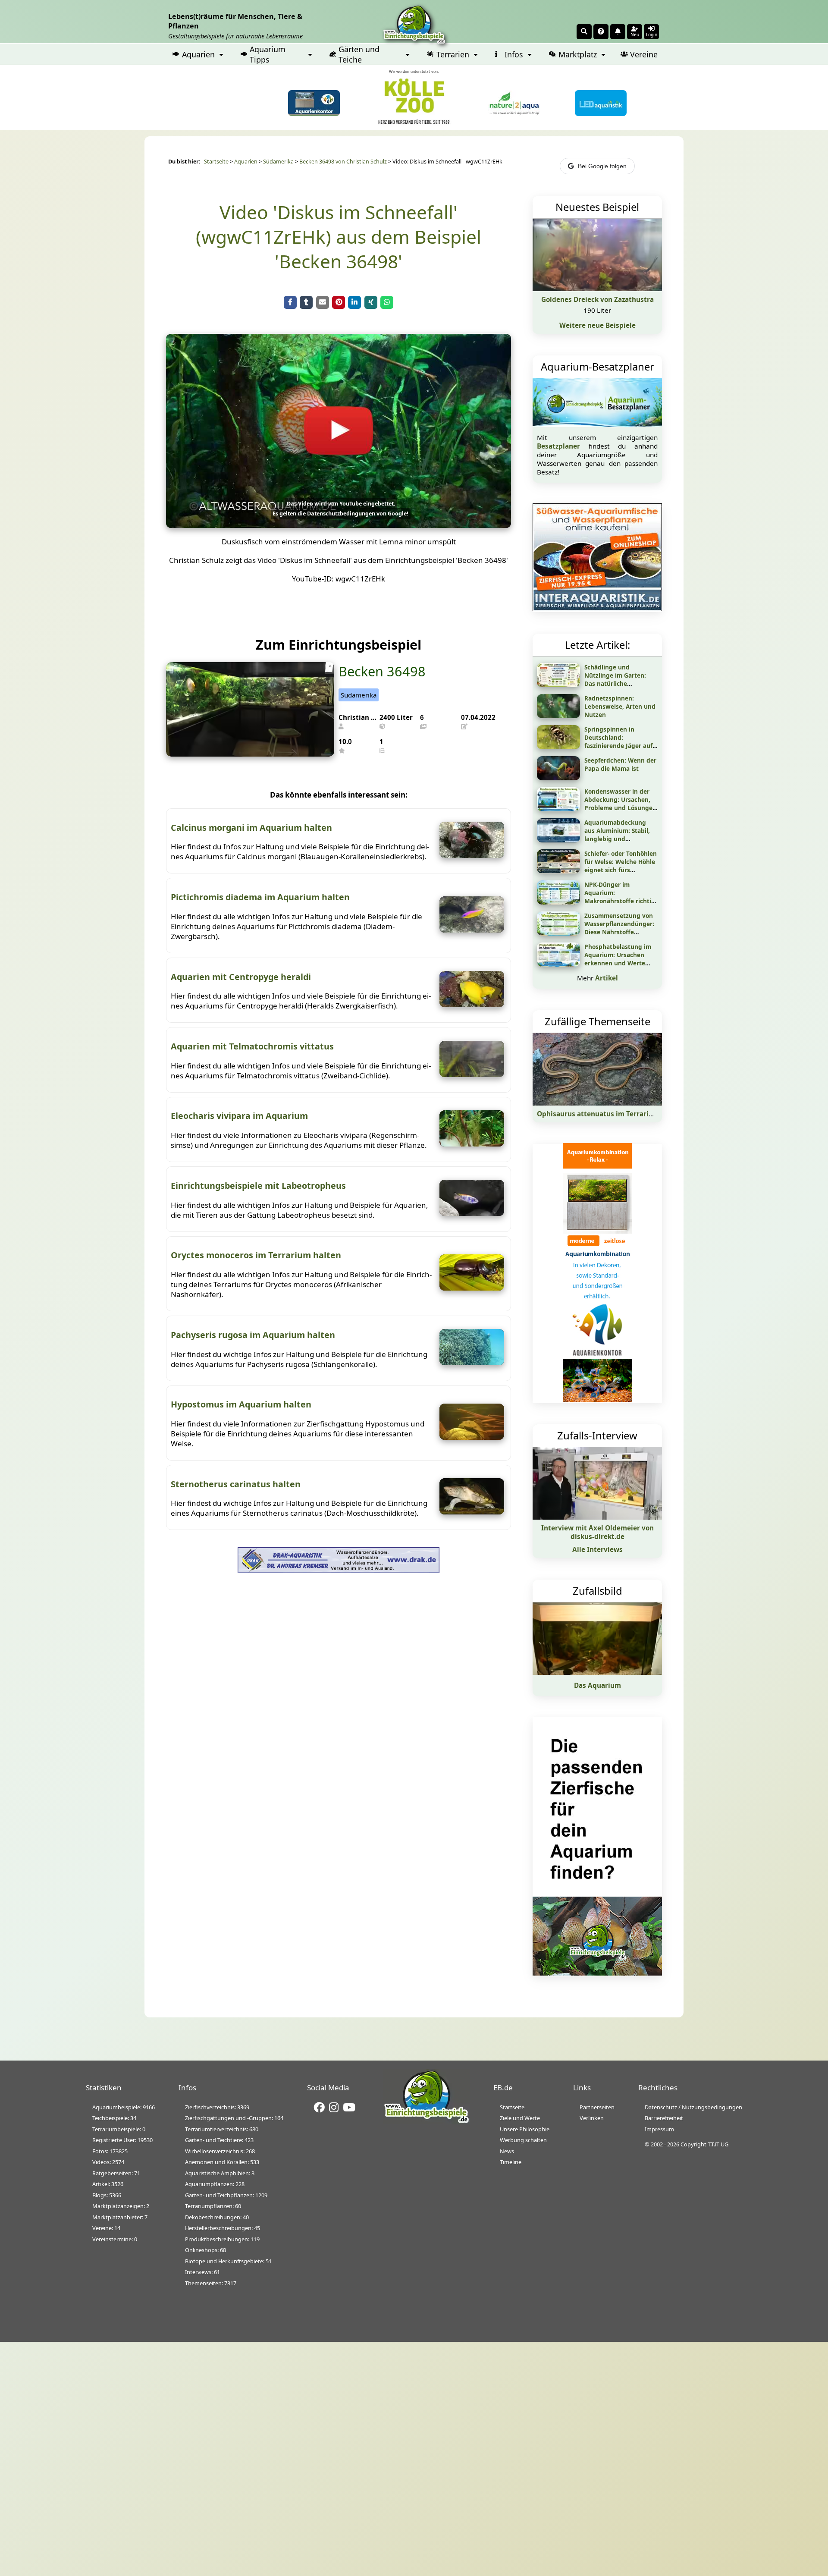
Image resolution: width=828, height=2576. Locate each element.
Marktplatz (578, 54)
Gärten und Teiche (359, 54)
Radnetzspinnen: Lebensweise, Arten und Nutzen (620, 706)
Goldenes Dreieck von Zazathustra (597, 299)
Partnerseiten (597, 2107)
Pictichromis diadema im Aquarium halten (260, 897)
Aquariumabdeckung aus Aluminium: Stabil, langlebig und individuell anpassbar (617, 835)
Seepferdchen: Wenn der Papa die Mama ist (620, 764)
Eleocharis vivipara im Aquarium (239, 1116)
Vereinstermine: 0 (115, 2239)
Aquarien (198, 54)
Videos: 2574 (108, 2162)
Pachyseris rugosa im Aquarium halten (253, 1335)
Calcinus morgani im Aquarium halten (251, 828)
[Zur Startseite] (427, 2122)
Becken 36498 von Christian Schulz (343, 162)
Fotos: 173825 (110, 2151)
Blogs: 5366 (107, 2195)
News (507, 2151)
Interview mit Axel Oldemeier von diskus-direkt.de (597, 1532)
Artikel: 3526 (108, 2184)
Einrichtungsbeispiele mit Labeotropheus (258, 1186)
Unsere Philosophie (525, 2129)
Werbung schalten (523, 2140)
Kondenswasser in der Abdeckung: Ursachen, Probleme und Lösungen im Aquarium (620, 804)
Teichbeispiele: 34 (114, 2118)
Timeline (511, 2162)
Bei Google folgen (602, 166)
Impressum (659, 2129)
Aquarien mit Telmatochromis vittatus (252, 1046)
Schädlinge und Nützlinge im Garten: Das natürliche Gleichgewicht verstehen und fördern (621, 683)
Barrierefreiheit (664, 2118)
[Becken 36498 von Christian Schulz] (250, 754)
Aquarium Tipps (268, 54)
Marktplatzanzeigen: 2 (121, 2206)
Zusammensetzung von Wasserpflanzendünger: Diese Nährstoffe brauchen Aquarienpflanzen (619, 932)
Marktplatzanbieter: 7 (120, 2217)
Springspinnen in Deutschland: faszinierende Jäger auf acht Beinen (618, 741)
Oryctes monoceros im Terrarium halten (256, 1255)
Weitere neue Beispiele (597, 325)
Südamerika (278, 162)
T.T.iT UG (718, 2144)
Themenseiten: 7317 (211, 2283)
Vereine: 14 (106, 2228)
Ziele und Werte (520, 2118)
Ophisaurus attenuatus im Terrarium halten (610, 1114)
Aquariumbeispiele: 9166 (124, 2107)
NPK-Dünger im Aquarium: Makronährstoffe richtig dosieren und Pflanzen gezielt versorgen (620, 901)
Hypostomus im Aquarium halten (241, 1404)
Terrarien (453, 54)
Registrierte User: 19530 (122, 2140)
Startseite (216, 162)
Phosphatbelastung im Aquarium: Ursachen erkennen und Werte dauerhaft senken (618, 959)
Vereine (644, 54)
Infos (514, 54)
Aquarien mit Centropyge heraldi (241, 977)
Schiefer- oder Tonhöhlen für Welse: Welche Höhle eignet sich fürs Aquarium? (621, 866)
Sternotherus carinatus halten (236, 1484)
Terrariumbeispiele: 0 (119, 2129)
